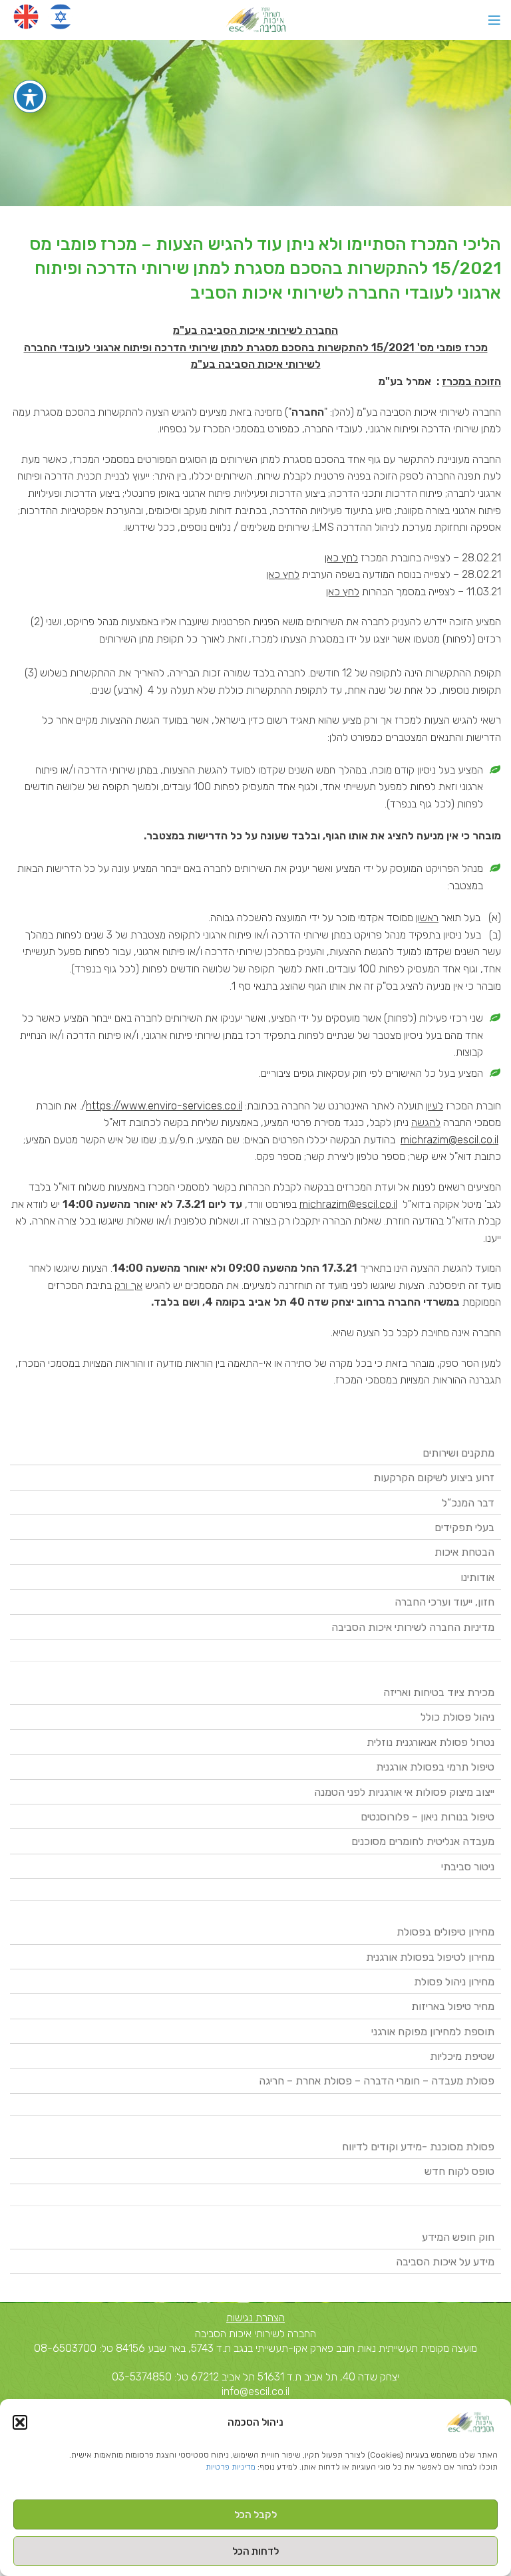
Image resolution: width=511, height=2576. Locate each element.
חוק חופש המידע (458, 2237)
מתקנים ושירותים (458, 1453)
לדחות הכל (255, 2551)
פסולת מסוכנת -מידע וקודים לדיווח (418, 2147)
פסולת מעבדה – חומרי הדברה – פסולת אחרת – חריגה (377, 2081)
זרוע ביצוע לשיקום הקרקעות (434, 1478)
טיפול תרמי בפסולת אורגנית (435, 1767)
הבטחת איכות (464, 1552)
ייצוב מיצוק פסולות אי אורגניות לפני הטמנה (404, 1792)
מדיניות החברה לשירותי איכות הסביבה (413, 1627)
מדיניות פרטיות (231, 2467)
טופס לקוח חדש (459, 2171)
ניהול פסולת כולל (457, 1717)
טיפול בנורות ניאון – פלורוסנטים (427, 1817)
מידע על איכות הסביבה (445, 2262)
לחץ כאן (341, 558)
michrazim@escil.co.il (449, 1140)
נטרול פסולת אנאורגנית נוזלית (430, 1742)
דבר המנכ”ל (468, 1503)
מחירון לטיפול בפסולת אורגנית (430, 1957)
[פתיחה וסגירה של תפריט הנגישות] (30, 96)
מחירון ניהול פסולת (454, 1982)
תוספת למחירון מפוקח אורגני (433, 2032)
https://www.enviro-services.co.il (164, 1106)
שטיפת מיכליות (462, 2056)
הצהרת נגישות (255, 2318)
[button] (20, 2422)
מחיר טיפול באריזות (453, 2006)
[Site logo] (256, 19)
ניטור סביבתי (468, 1867)
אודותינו (477, 1577)
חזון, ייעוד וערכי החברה (444, 1602)
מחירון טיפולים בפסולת (445, 1932)
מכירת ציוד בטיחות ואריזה (439, 1692)
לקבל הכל (255, 2515)
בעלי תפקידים (464, 1527)
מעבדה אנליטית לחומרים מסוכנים (423, 1841)
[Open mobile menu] (494, 20)
